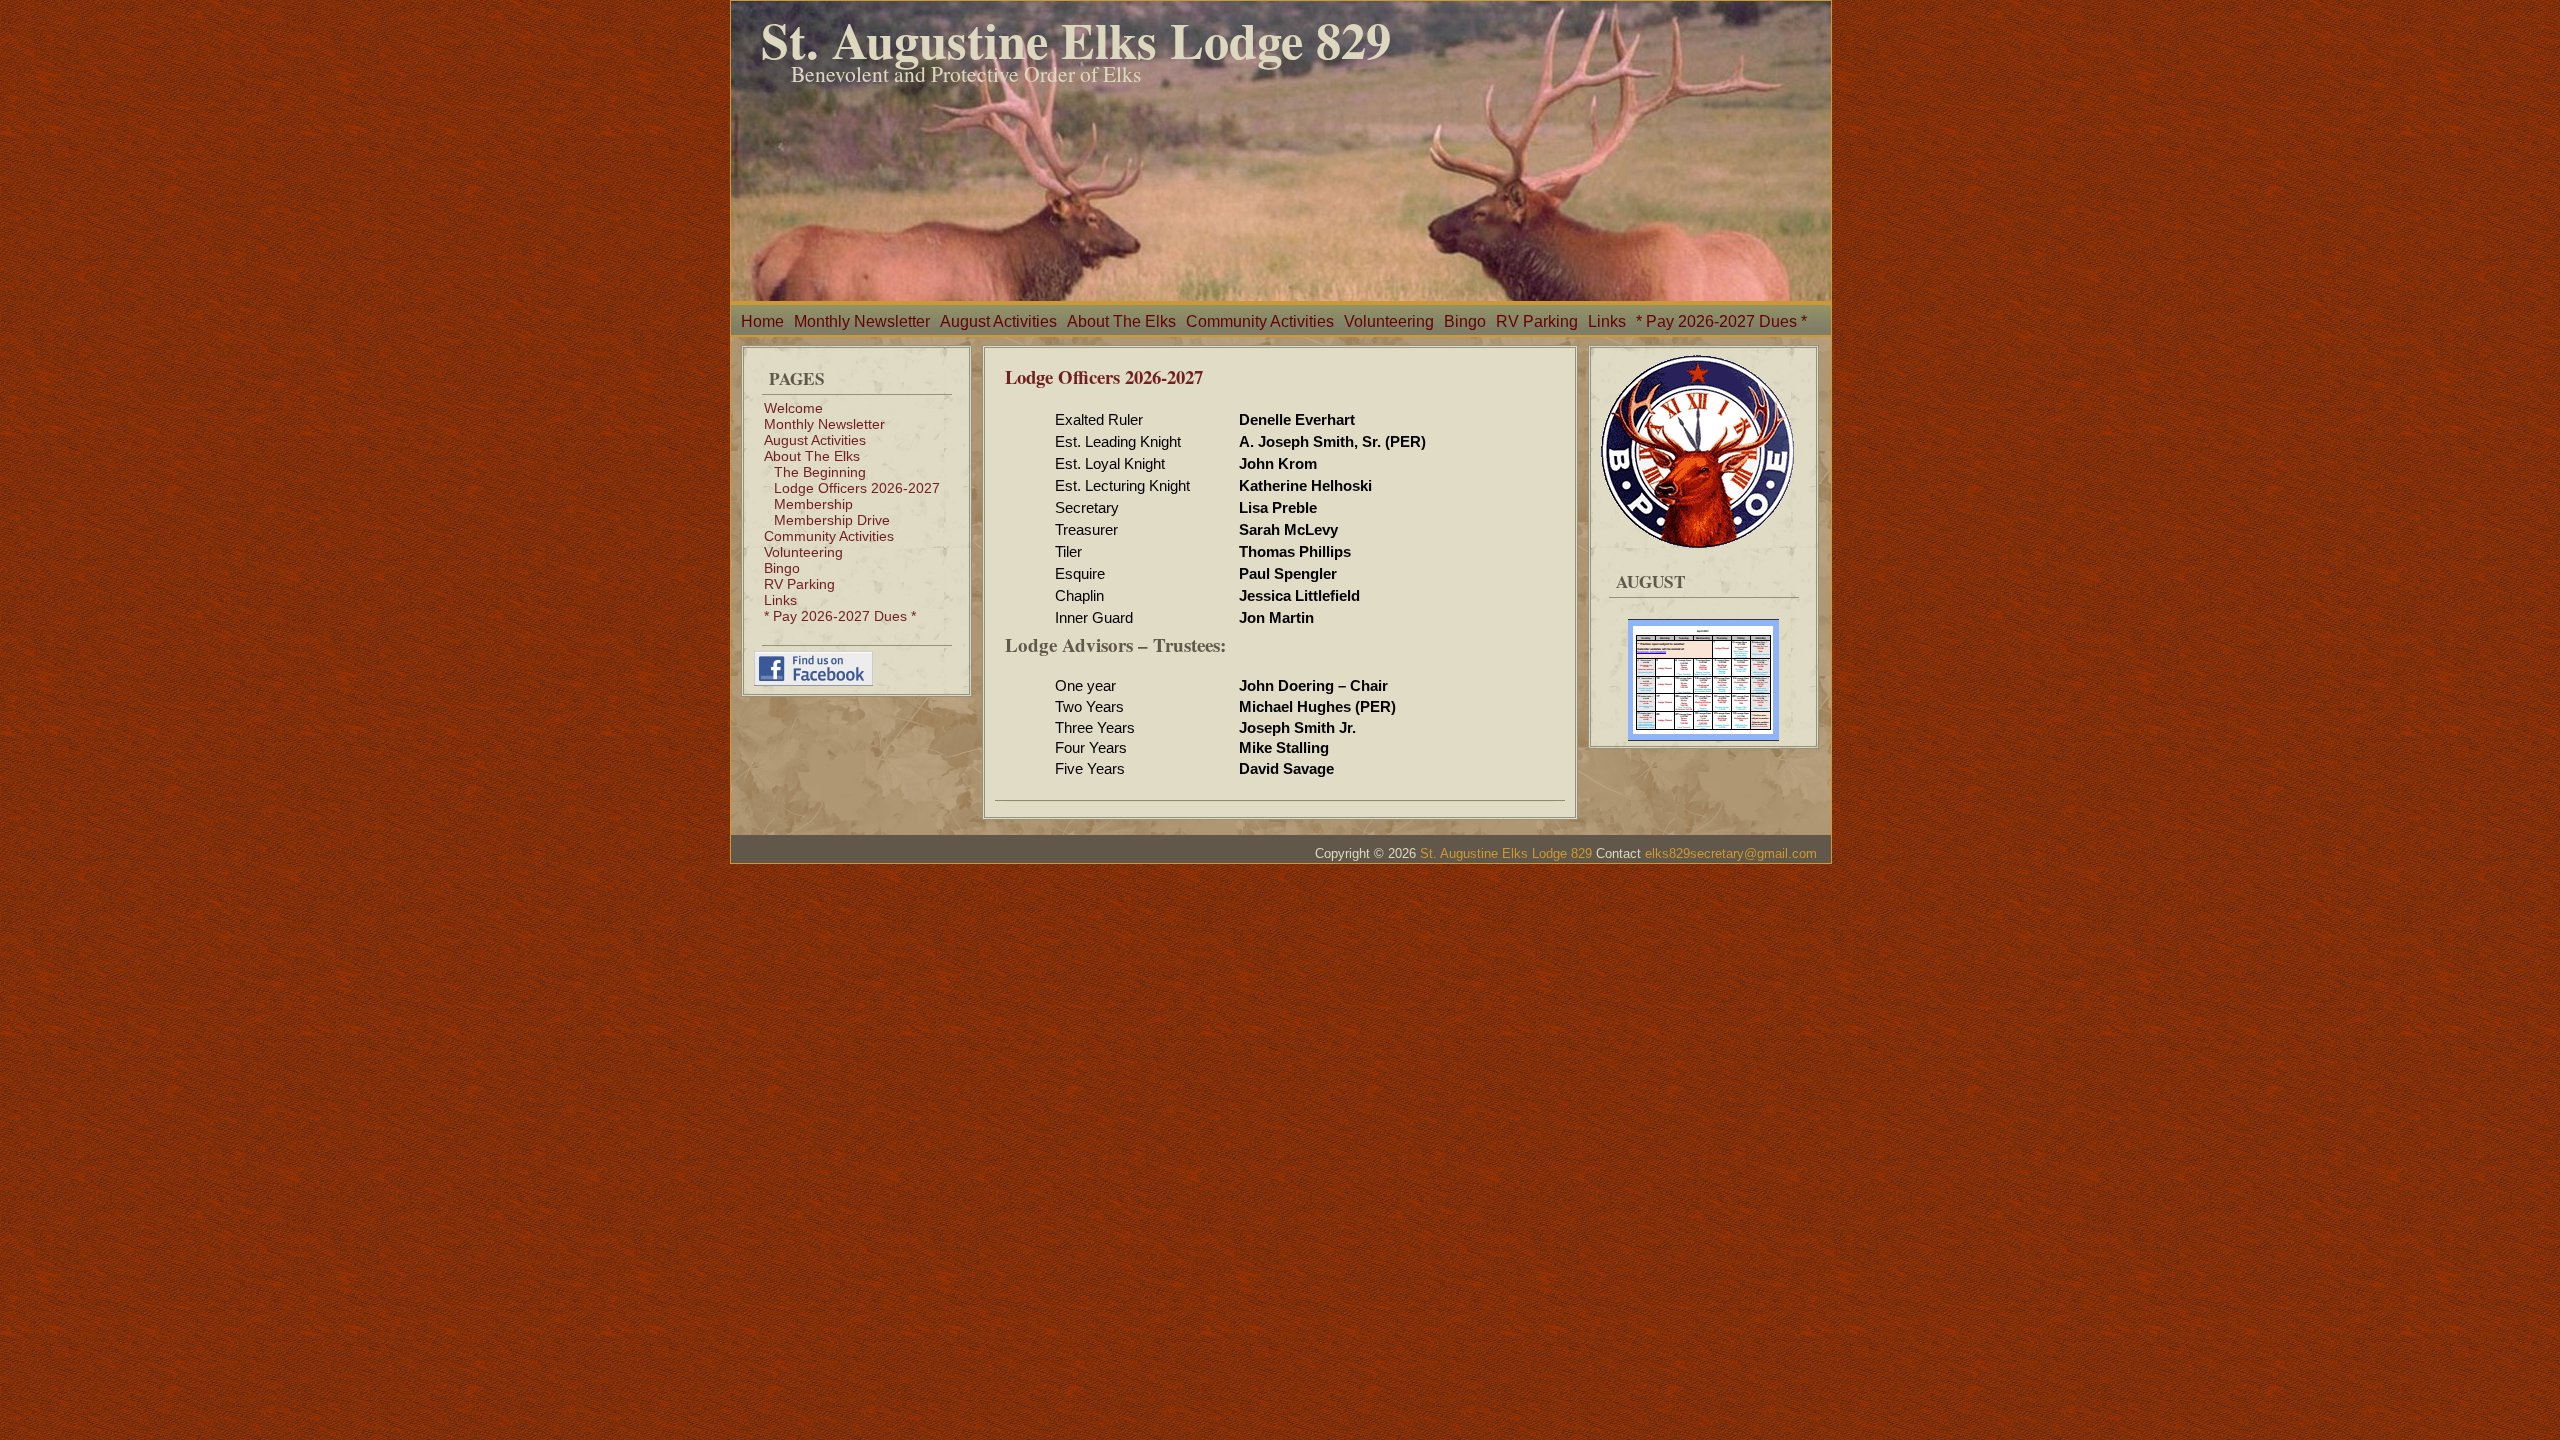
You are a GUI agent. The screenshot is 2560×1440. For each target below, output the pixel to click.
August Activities (998, 321)
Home (762, 321)
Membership (813, 504)
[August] (1703, 672)
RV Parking (1537, 321)
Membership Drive (832, 520)
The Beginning (820, 472)
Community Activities (1260, 321)
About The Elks (1121, 321)
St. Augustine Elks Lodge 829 (1076, 39)
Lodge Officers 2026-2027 (857, 488)
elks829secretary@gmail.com (1731, 853)
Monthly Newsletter (862, 321)
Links (1607, 321)
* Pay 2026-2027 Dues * (1721, 321)
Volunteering (1389, 321)
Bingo (1465, 321)
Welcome (793, 408)
